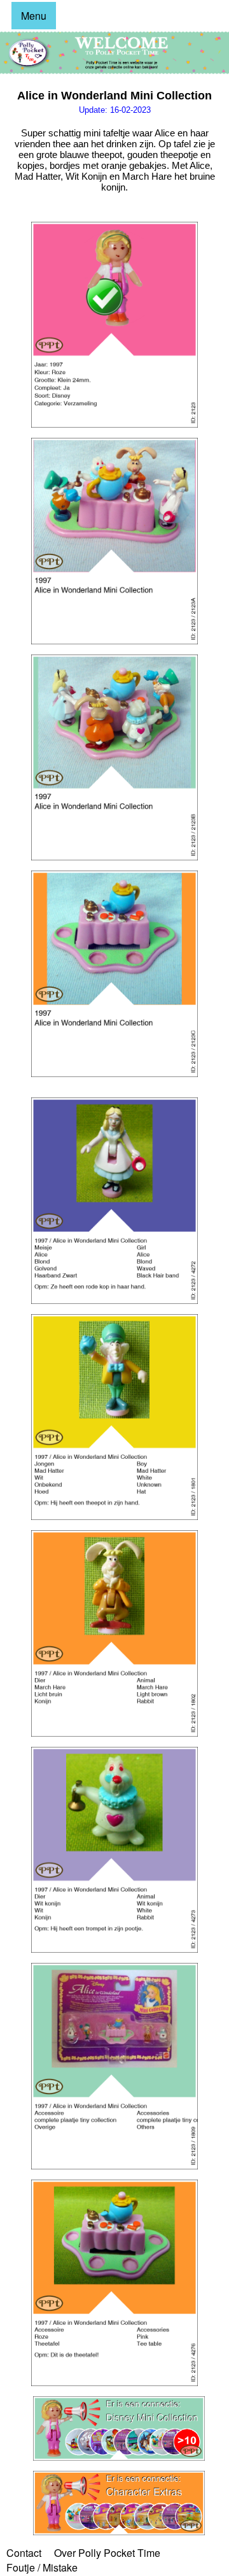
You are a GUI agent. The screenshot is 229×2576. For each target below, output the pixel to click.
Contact (24, 2553)
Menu (34, 16)
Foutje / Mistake (42, 2567)
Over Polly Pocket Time (107, 2553)
